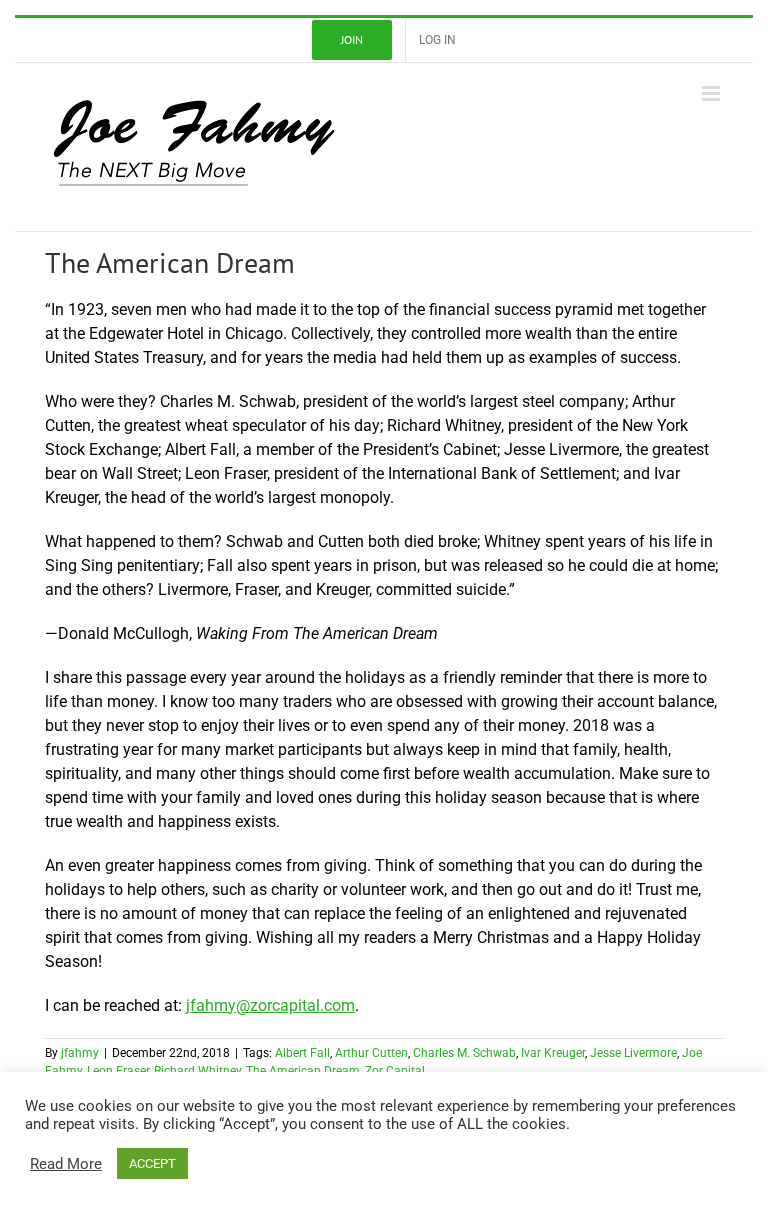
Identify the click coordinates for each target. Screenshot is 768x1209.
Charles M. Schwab (464, 1053)
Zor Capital (395, 1071)
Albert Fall (302, 1053)
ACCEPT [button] (152, 1163)
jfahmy (80, 1053)
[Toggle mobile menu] (712, 93)
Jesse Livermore (633, 1053)
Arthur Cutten (371, 1053)
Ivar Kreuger (553, 1053)
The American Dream (303, 1071)
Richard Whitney (197, 1071)
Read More (66, 1164)
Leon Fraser (118, 1071)
